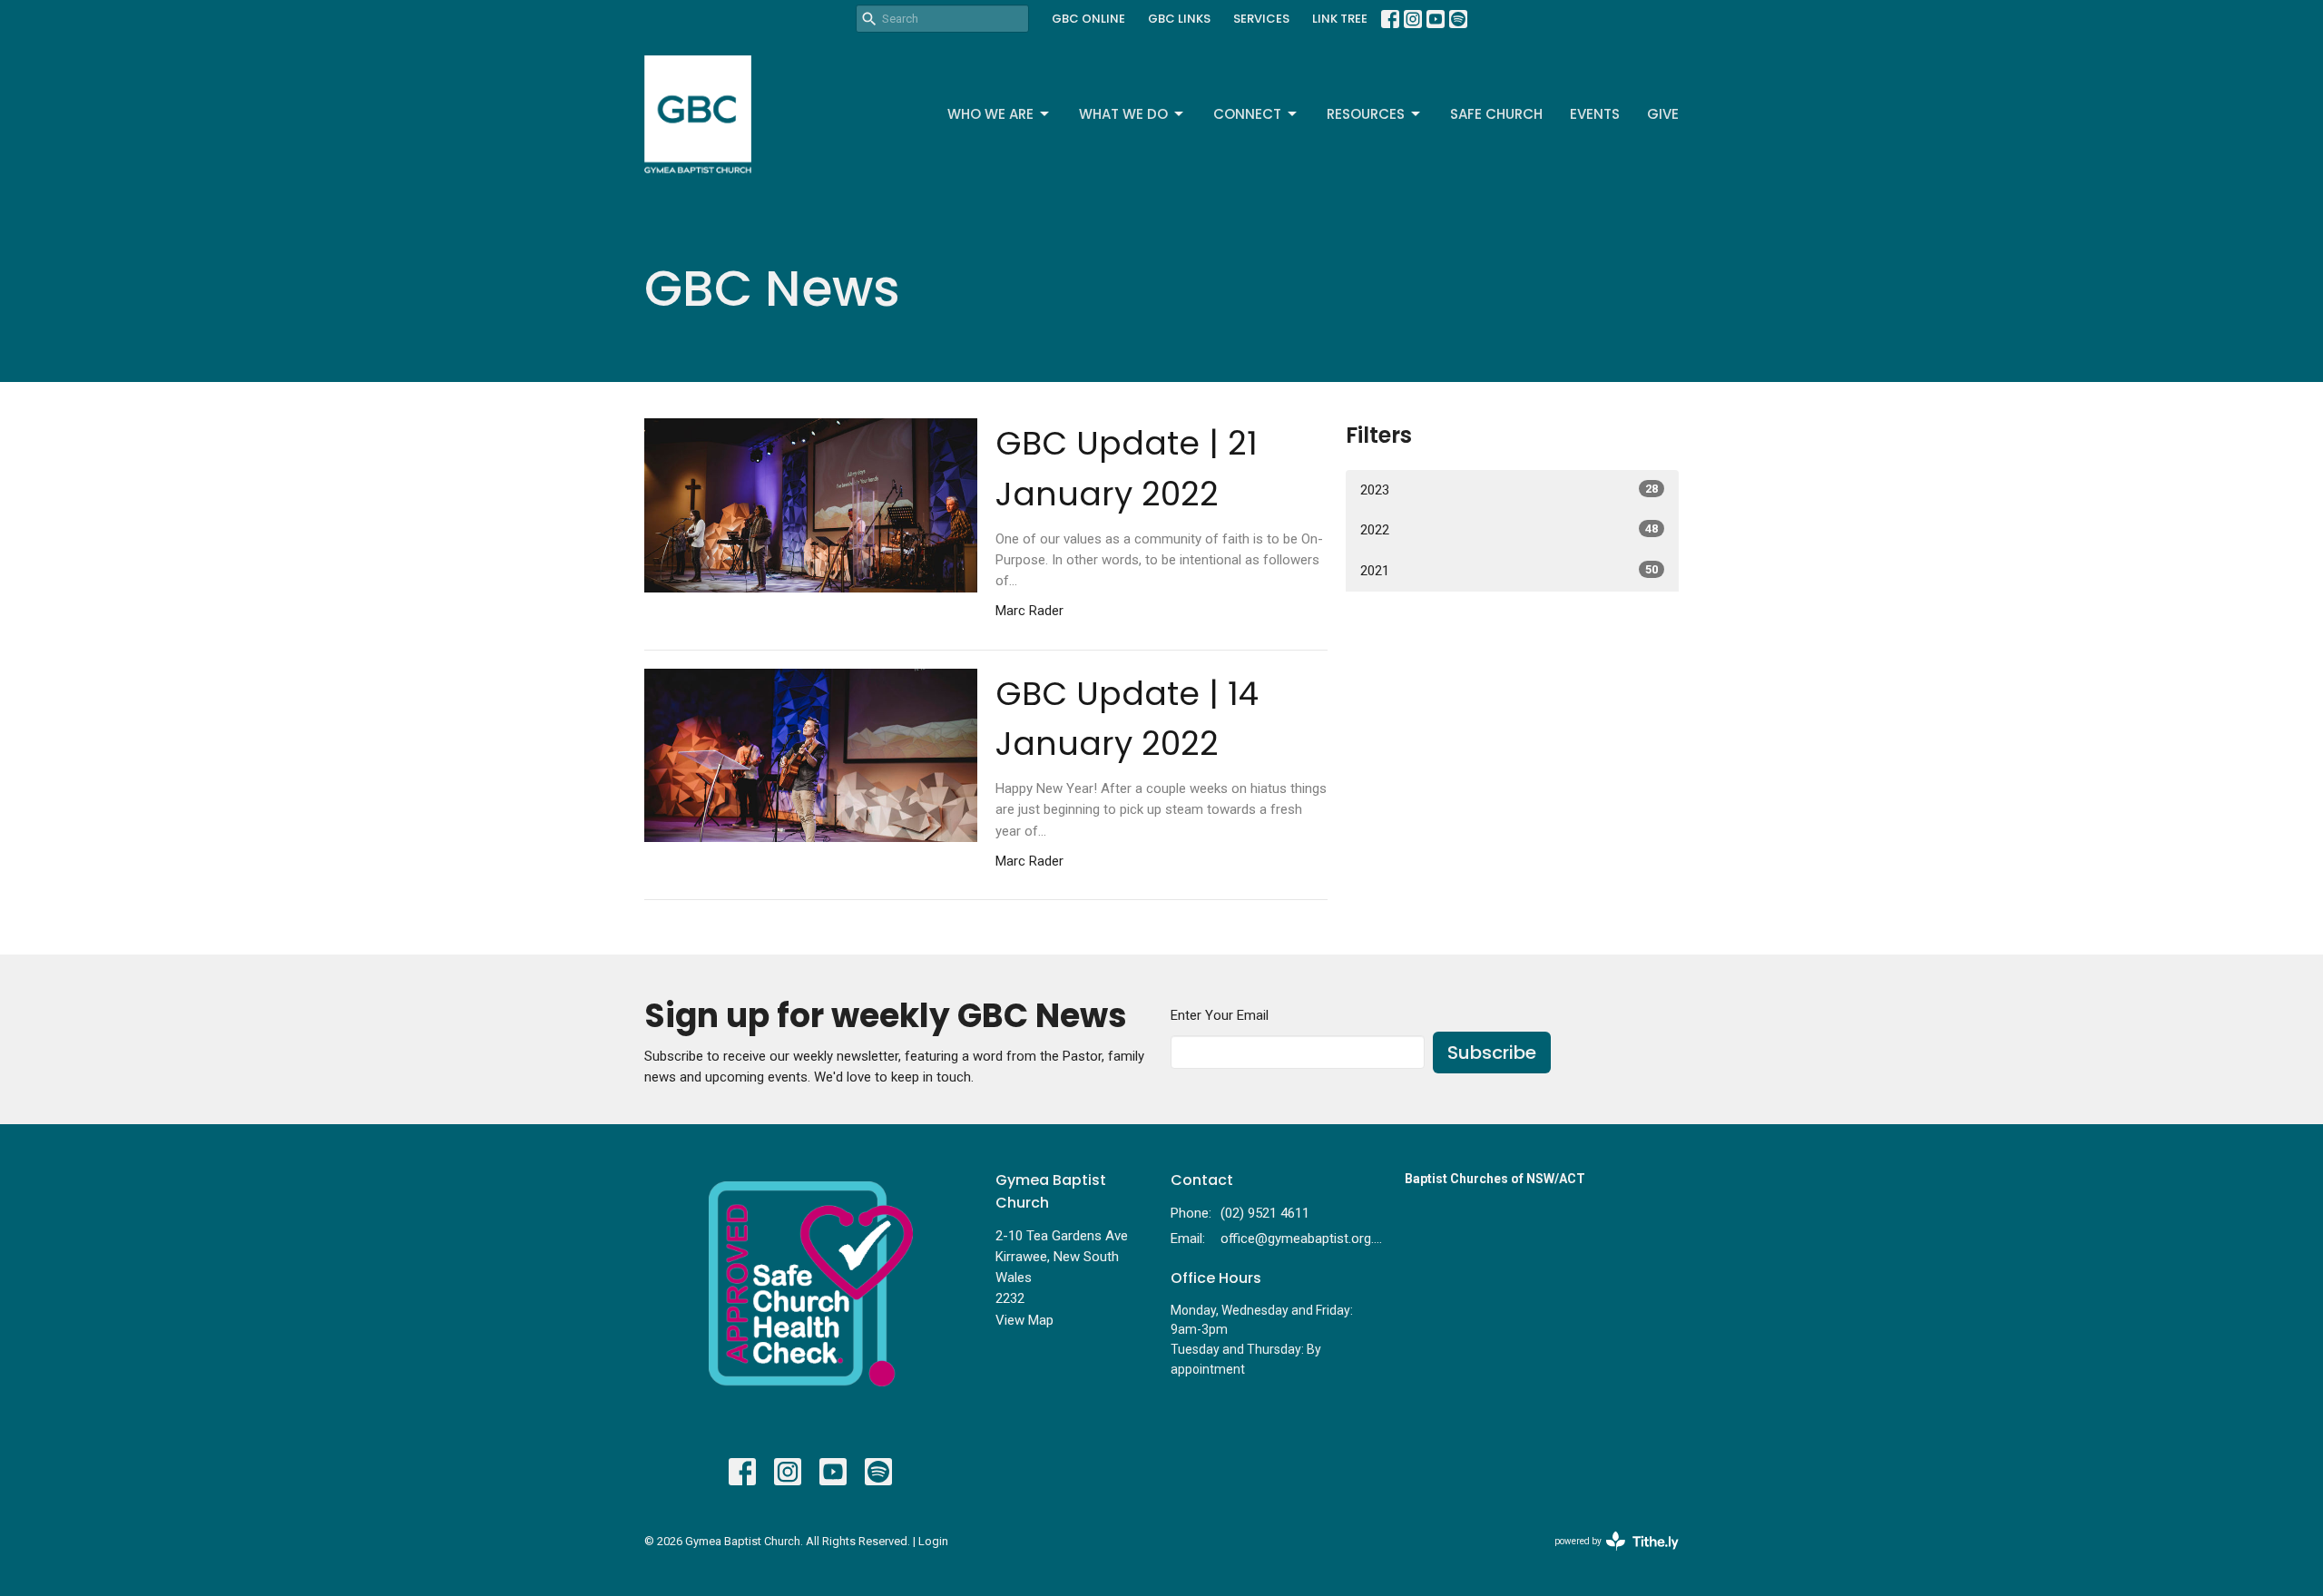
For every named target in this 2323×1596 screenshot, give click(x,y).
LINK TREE (1340, 19)
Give (1663, 114)
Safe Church (1496, 114)
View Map (1024, 1320)
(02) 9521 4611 (1265, 1213)
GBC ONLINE (1088, 19)
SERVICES (1261, 19)
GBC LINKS (1179, 19)
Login (933, 1541)
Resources (1366, 114)
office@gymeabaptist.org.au (1304, 1239)
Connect (1247, 114)
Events (1595, 114)
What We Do (1123, 114)
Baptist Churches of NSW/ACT (1495, 1179)
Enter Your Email (1220, 1015)
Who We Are (990, 114)
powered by (1607, 1557)
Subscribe (1492, 1053)
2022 (1509, 530)
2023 (1509, 490)
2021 (1509, 571)
